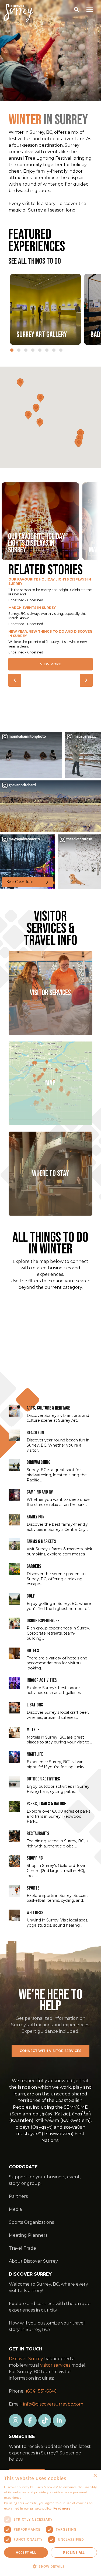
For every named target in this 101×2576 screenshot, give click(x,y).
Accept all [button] (26, 2552)
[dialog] (50, 2523)
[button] (50, 2567)
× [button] (95, 2476)
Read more (62, 2508)
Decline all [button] (74, 2552)
